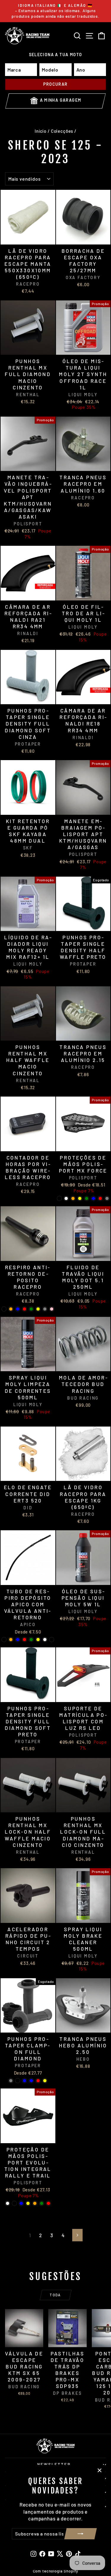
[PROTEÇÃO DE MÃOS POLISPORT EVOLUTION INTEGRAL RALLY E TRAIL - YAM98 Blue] (21, 2203)
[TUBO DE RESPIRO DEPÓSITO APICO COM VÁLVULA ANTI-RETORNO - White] (45, 1640)
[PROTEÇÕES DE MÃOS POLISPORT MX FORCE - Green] (87, 1198)
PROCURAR (55, 84)
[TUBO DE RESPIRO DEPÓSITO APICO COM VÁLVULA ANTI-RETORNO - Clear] (52, 1640)
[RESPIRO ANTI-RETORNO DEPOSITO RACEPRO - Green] (31, 1309)
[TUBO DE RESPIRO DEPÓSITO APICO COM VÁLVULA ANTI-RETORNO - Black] (4, 1640)
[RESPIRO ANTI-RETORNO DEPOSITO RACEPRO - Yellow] (38, 1309)
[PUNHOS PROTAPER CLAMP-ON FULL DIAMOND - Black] (18, 2081)
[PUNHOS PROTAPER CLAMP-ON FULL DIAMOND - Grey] (11, 2081)
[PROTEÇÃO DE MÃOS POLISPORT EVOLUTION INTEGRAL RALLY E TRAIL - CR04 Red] (48, 2203)
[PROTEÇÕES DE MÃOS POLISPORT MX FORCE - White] (66, 1198)
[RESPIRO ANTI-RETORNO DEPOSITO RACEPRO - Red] (24, 1309)
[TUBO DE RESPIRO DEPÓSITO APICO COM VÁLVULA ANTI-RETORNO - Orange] (11, 1640)
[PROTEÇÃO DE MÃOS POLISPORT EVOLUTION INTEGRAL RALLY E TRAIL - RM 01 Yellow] (28, 2203)
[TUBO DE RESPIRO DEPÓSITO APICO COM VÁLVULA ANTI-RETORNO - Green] (31, 1640)
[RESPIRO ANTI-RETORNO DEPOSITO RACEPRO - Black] (4, 1309)
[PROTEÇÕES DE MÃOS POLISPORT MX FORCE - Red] (100, 1198)
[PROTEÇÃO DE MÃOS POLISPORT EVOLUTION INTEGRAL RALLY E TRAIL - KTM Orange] (35, 2203)
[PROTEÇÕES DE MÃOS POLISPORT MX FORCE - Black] (59, 1198)
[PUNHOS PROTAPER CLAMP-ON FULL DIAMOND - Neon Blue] (31, 2081)
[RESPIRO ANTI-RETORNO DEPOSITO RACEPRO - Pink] (52, 1309)
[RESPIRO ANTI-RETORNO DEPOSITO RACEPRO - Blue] (18, 1309)
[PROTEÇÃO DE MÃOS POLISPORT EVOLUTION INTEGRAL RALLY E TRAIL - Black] (14, 2203)
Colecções (62, 131)
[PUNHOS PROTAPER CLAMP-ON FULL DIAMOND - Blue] (24, 2081)
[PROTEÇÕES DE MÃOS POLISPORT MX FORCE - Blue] (93, 1198)
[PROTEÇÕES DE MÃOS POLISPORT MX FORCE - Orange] (73, 1198)
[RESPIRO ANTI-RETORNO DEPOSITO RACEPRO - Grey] (45, 1309)
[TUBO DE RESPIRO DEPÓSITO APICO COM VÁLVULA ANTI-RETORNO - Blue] (18, 1640)
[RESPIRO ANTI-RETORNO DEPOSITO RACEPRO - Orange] (11, 1309)
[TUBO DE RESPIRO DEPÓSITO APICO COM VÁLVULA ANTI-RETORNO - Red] (24, 1640)
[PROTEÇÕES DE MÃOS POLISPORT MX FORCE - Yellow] (80, 1198)
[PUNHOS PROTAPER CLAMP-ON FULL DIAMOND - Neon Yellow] (45, 2081)
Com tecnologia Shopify (56, 2571)
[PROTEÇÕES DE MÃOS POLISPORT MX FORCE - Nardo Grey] (107, 1198)
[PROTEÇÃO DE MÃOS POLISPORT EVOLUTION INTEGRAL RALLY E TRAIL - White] (8, 2203)
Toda (55, 2295)
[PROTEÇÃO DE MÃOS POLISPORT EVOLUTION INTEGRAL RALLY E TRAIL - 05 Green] (42, 2203)
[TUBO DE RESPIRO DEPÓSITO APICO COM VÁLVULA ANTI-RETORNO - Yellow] (38, 1640)
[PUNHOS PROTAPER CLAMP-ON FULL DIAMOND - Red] (38, 2081)
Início (41, 131)
